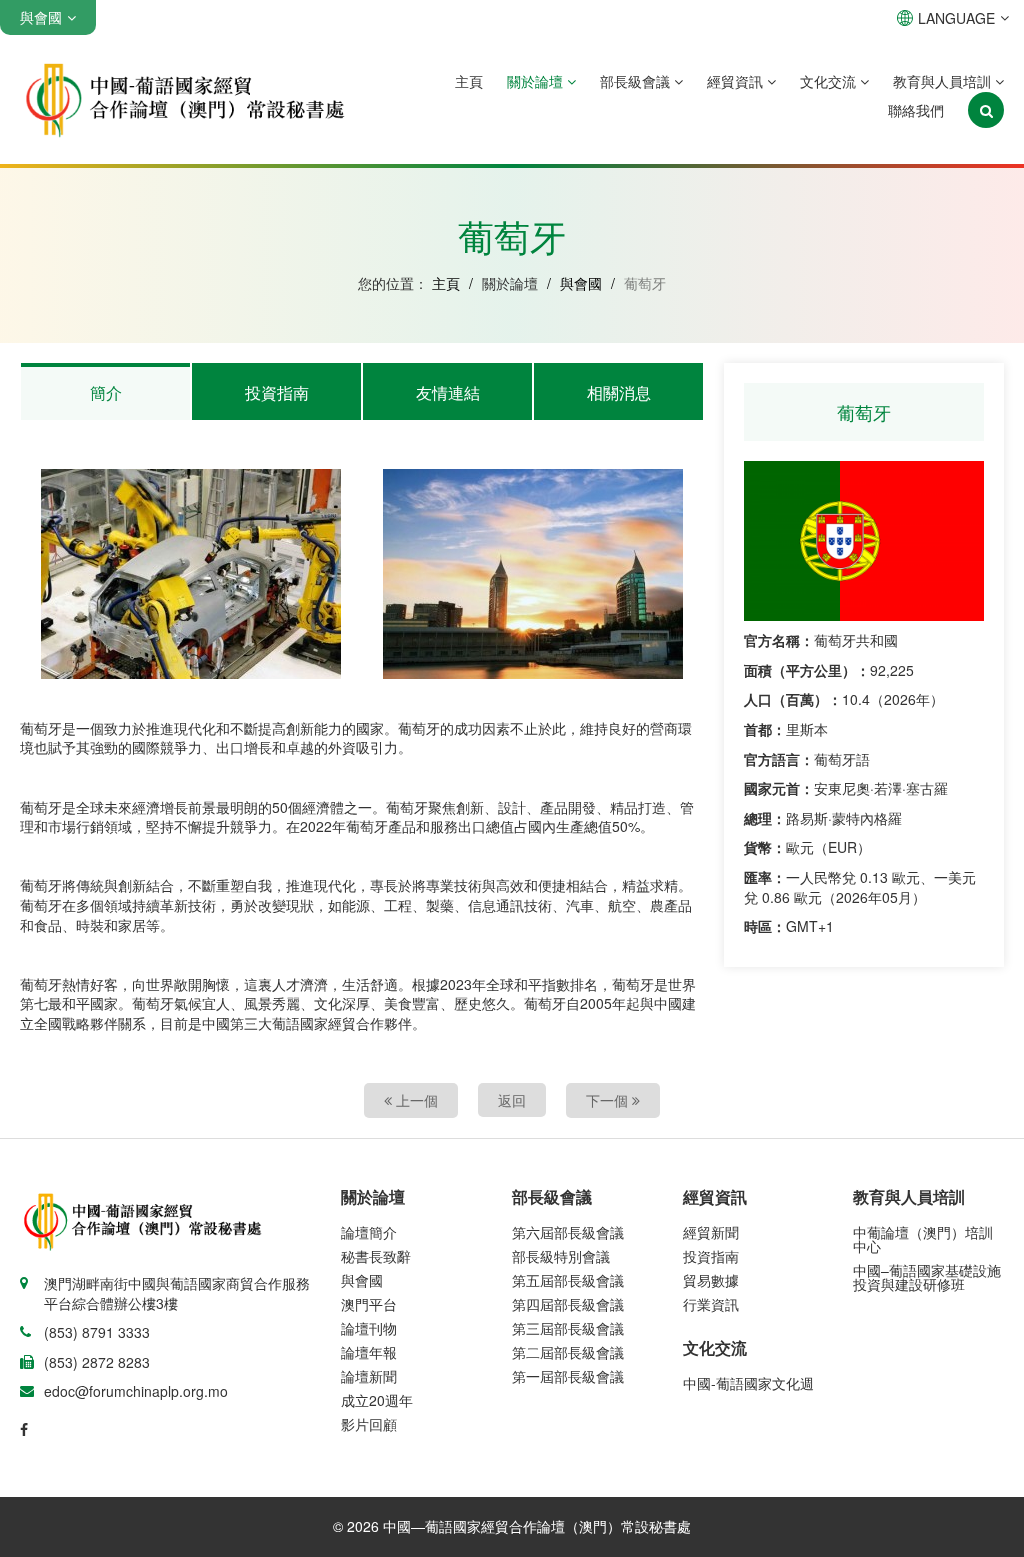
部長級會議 (637, 81)
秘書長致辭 (376, 1256)
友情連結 (448, 392)
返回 (512, 1100)
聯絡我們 (916, 110)
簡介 (106, 392)
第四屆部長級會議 (568, 1304)
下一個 (609, 1100)
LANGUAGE (956, 18)
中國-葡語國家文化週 (748, 1383)
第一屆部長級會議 (568, 1376)
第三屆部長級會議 (568, 1328)
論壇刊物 (369, 1328)
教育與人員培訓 (944, 81)
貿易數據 (711, 1280)
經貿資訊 (737, 81)
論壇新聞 (369, 1376)
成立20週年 (377, 1400)
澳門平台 (369, 1304)
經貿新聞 (711, 1232)
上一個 (415, 1100)
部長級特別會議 (561, 1256)
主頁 (469, 81)
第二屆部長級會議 (568, 1352)
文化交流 (830, 81)
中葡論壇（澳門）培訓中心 (923, 1239)
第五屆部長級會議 (568, 1280)
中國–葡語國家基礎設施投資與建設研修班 (927, 1277)
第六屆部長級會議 (568, 1232)
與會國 (581, 283)
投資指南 (277, 392)
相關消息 (619, 392)
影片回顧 (369, 1424)
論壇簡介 (369, 1232)
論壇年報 (369, 1352)
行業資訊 (711, 1304)
